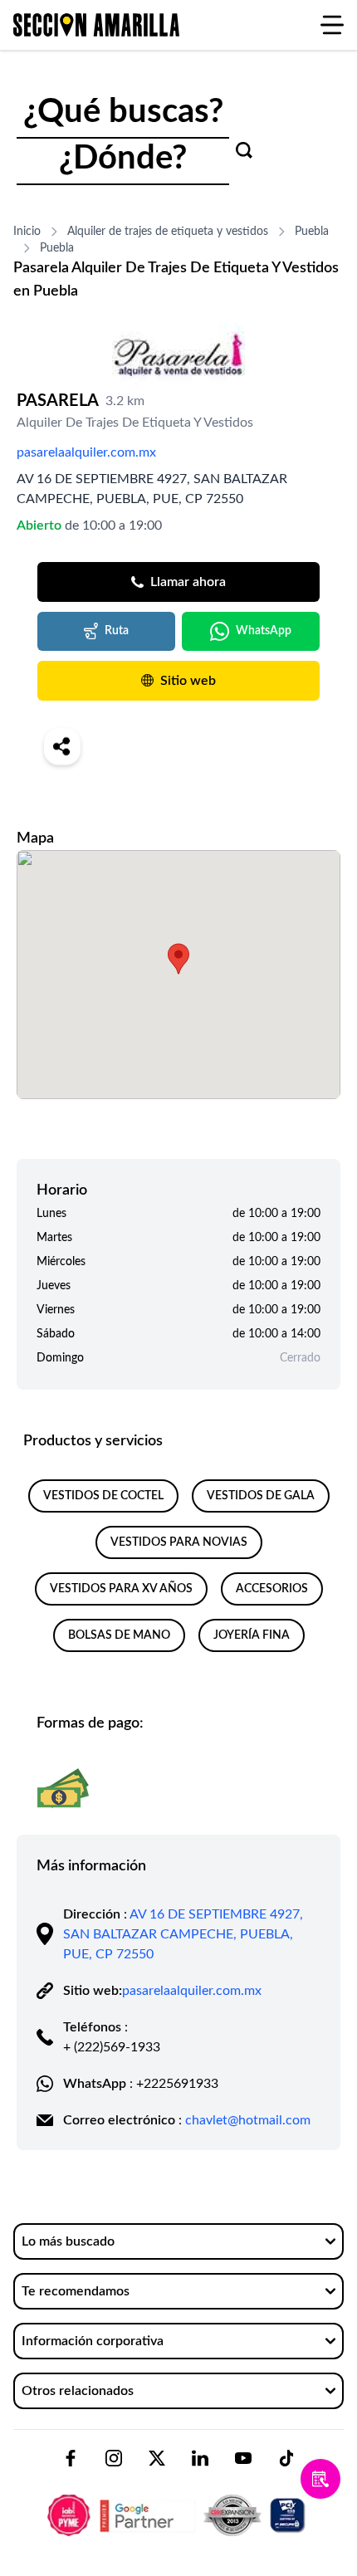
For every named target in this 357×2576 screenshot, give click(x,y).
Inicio (27, 232)
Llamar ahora (188, 582)
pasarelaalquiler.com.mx (86, 452)
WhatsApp (264, 631)
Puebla (312, 232)
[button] (178, 959)
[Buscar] (244, 150)
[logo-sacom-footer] (178, 2501)
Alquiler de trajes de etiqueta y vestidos (168, 232)
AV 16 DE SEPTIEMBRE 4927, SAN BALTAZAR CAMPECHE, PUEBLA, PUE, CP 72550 (183, 1934)
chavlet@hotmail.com (248, 2120)
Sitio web (188, 681)
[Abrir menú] (332, 25)
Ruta (117, 631)
